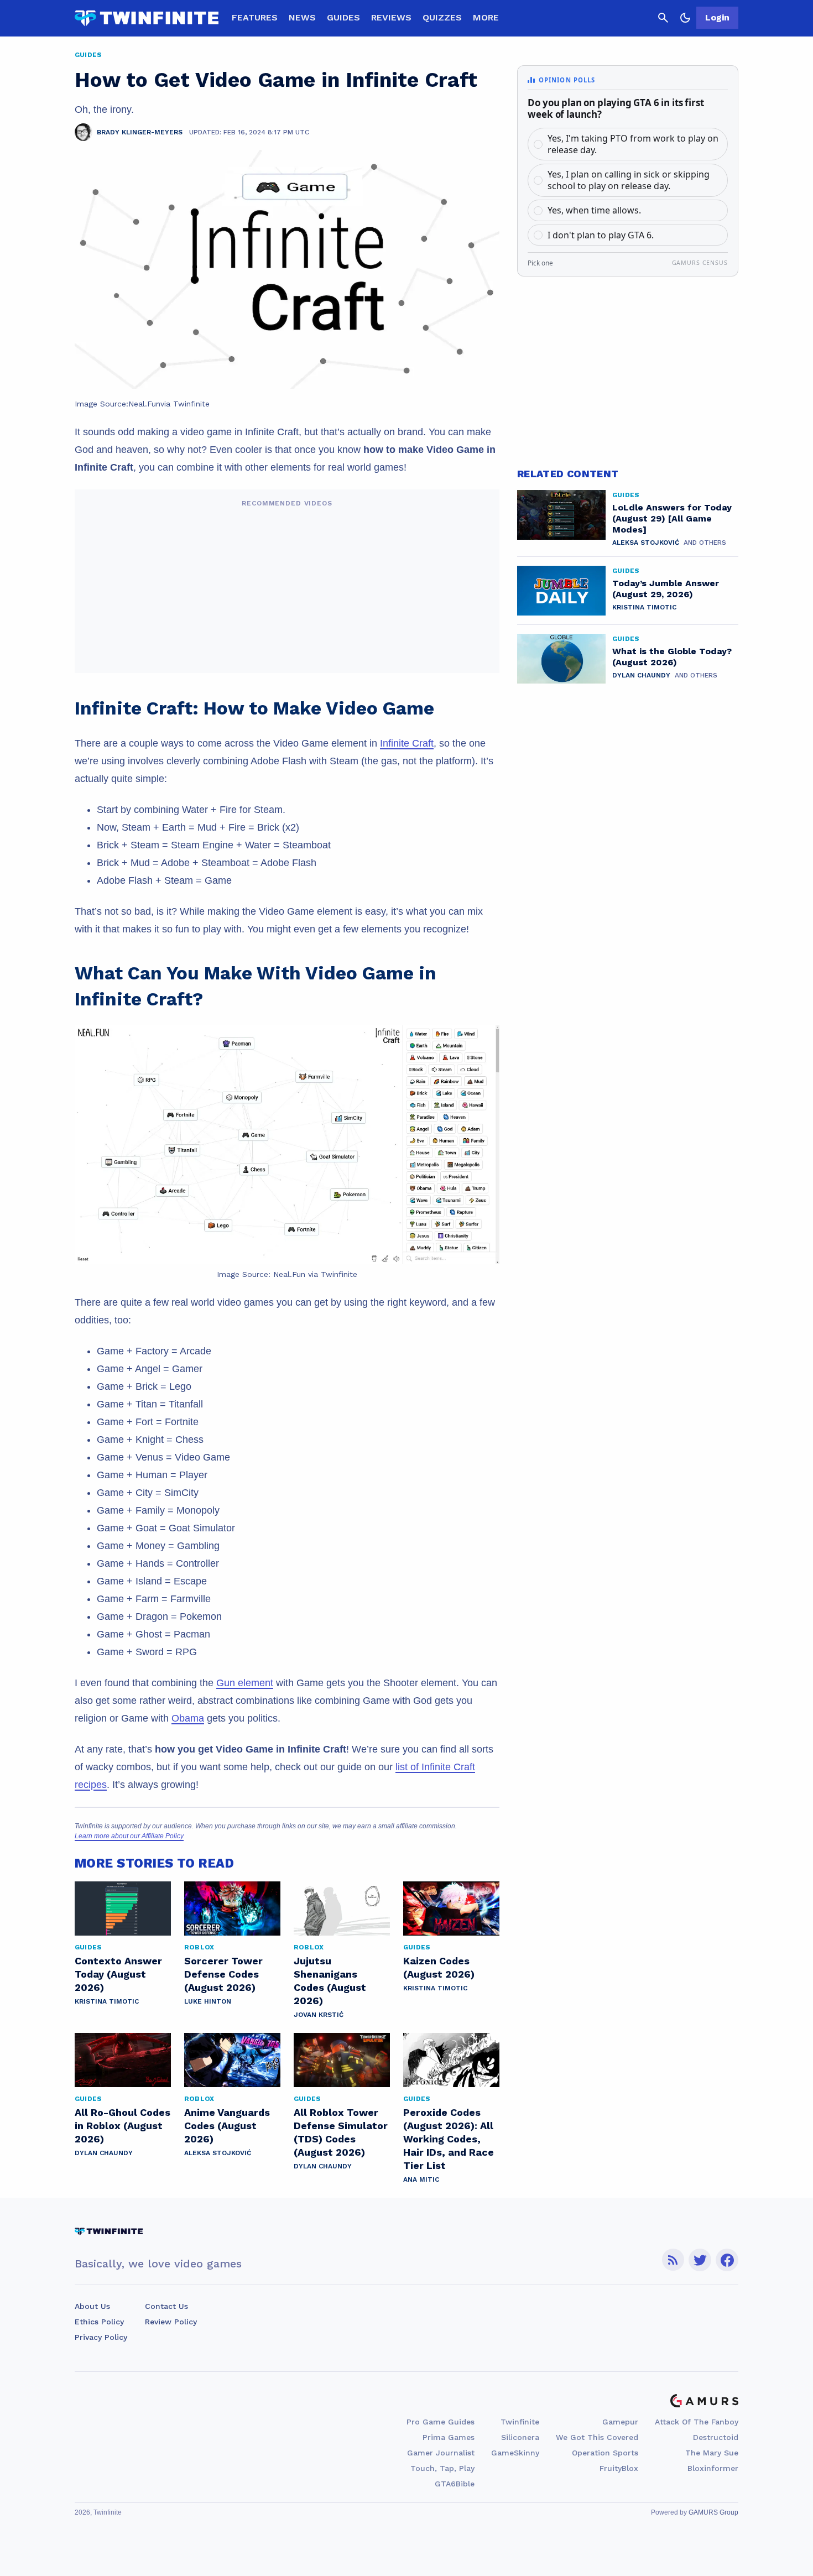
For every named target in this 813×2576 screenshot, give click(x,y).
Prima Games (449, 2437)
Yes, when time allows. (594, 210)
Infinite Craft (407, 743)
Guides (343, 17)
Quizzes (442, 17)
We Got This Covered (597, 2437)
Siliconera (520, 2437)
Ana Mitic (421, 2179)
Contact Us (166, 2306)
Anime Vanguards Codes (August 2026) (227, 2126)
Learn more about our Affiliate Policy (129, 1836)
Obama (188, 1718)
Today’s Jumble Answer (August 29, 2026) (666, 589)
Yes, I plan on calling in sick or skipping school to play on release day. (629, 180)
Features (255, 17)
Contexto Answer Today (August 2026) (118, 1974)
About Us (92, 2306)
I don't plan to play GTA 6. (601, 235)
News (302, 17)
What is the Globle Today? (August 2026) (672, 657)
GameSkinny (515, 2453)
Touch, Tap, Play (442, 2468)
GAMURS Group (713, 2512)
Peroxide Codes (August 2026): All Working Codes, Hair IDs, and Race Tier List (449, 2139)
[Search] (663, 18)
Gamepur (620, 2422)
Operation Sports (605, 2453)
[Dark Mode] (685, 18)
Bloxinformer (713, 2468)
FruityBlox (619, 2468)
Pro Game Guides (441, 2422)
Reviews (391, 17)
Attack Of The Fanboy (697, 2422)
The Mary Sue (712, 2453)
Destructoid (716, 2437)
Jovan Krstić (319, 2015)
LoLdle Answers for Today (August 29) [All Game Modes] (672, 518)
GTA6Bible (455, 2484)
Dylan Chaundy (104, 2153)
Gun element (245, 1683)
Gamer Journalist (441, 2453)
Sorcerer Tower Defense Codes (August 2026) (223, 1974)
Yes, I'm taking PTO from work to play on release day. (633, 144)
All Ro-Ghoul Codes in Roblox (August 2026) (123, 2126)
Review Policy (171, 2322)
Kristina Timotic (107, 2001)
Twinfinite (520, 2422)
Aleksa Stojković (218, 2153)
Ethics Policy (99, 2322)
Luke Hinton (208, 2001)
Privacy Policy (101, 2337)
